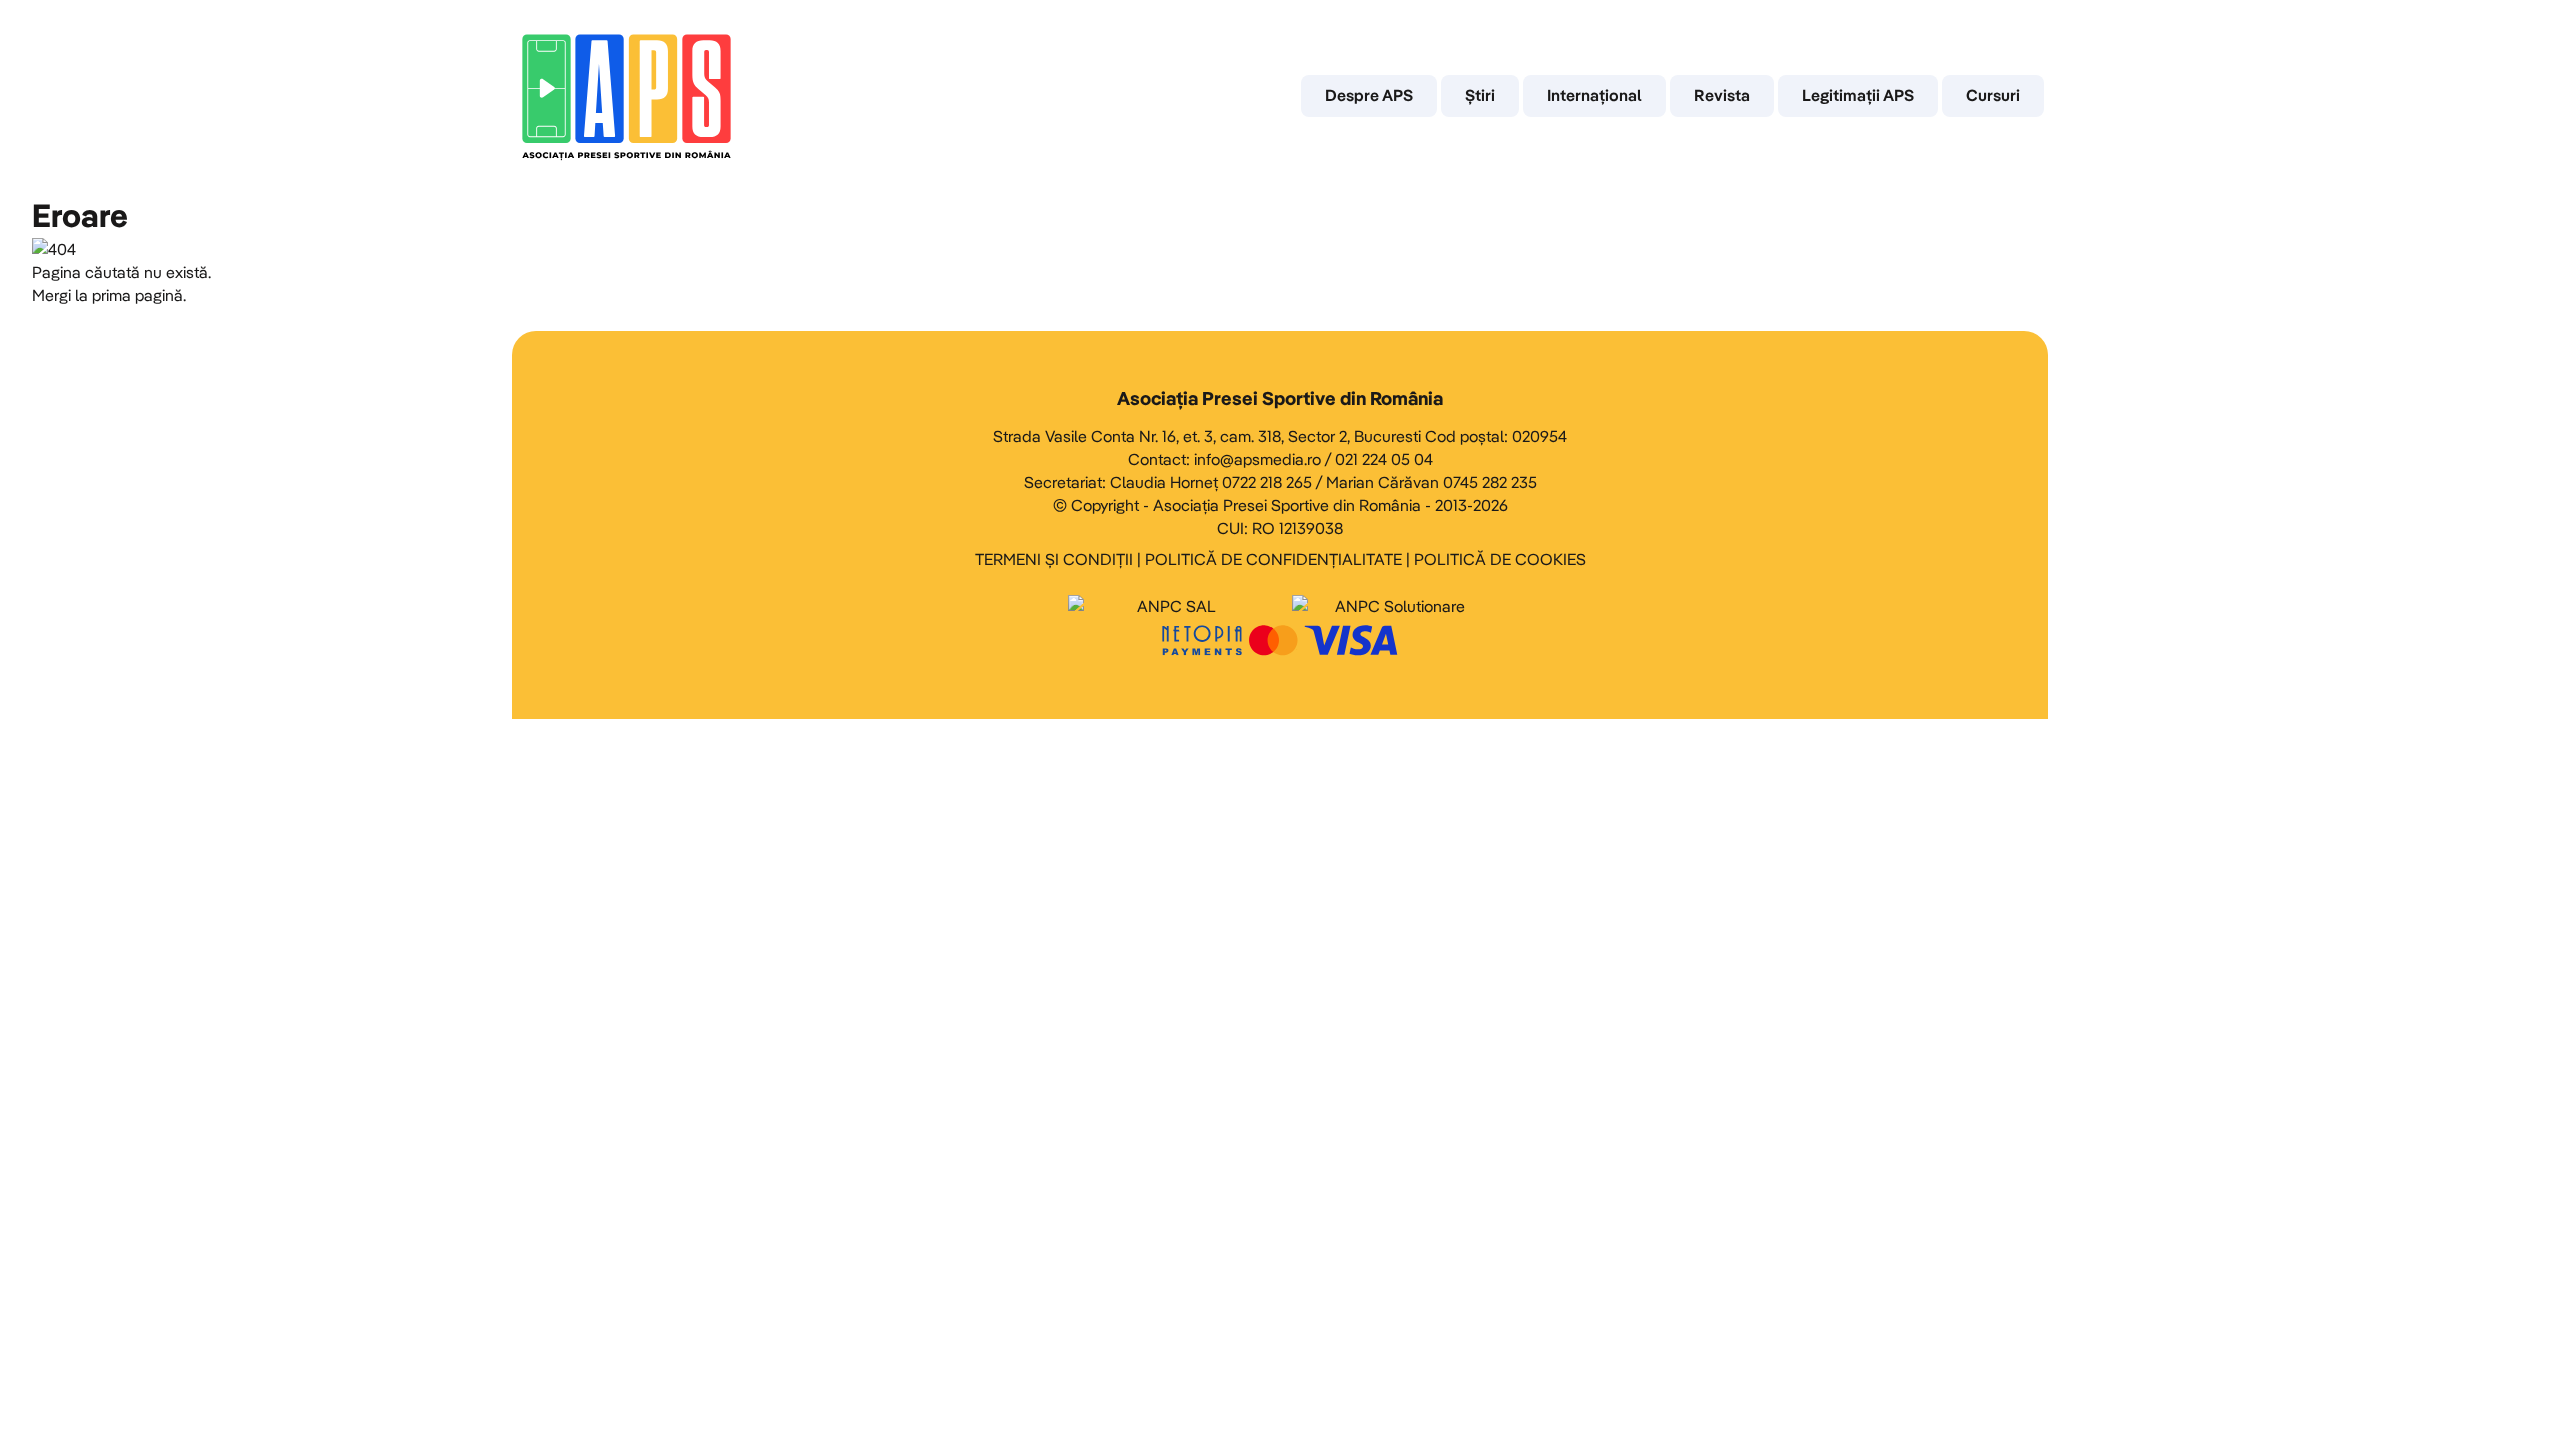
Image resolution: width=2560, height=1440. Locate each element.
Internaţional (1594, 95)
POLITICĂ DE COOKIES (1500, 559)
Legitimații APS (1858, 95)
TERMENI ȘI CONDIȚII (1054, 559)
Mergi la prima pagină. (109, 295)
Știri (1480, 95)
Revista (1722, 95)
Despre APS (1369, 95)
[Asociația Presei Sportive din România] (626, 96)
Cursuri (1993, 95)
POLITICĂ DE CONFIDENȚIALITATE (1273, 559)
